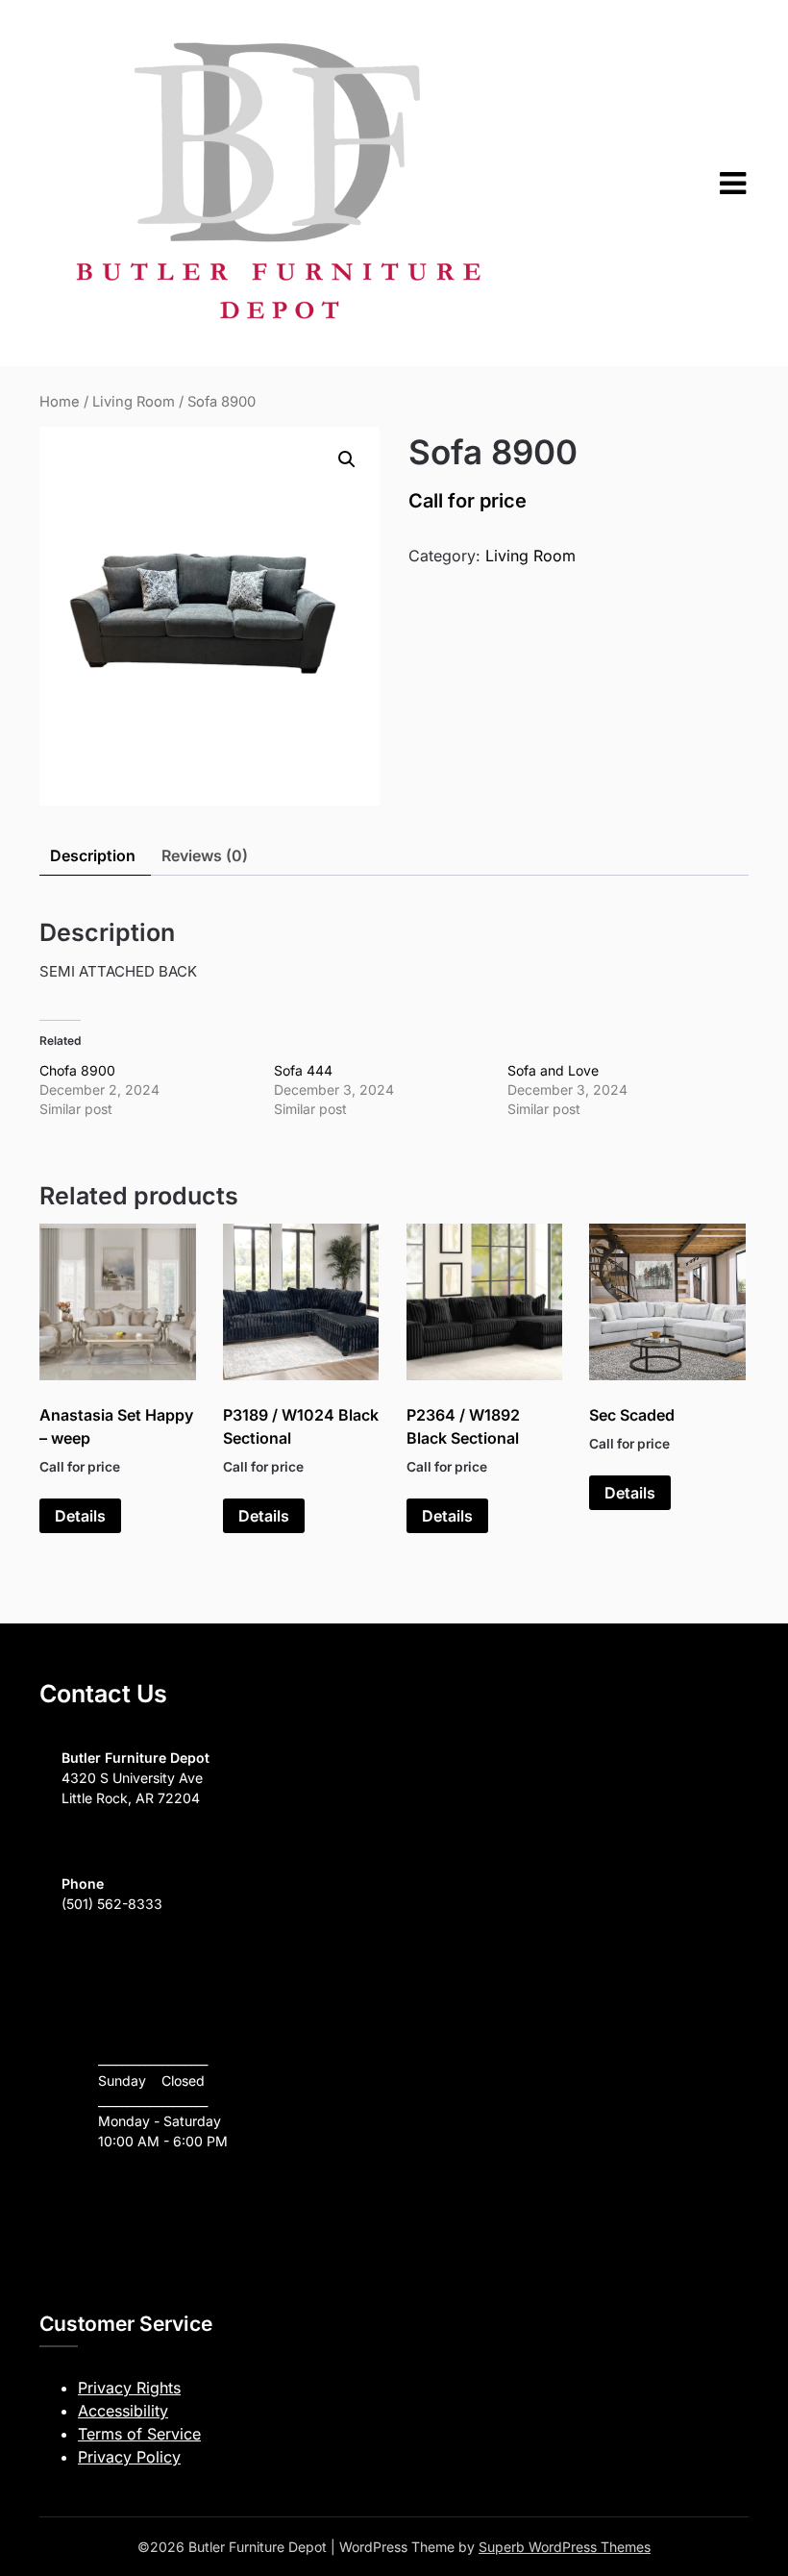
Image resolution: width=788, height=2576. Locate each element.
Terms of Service (139, 2434)
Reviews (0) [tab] (205, 855)
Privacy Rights (129, 2388)
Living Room (134, 402)
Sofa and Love (553, 1070)
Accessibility (123, 2411)
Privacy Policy (129, 2457)
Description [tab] (93, 855)
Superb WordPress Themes (565, 2547)
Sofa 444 (303, 1070)
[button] (347, 459)
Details (80, 1516)
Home (60, 402)
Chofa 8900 (77, 1070)
